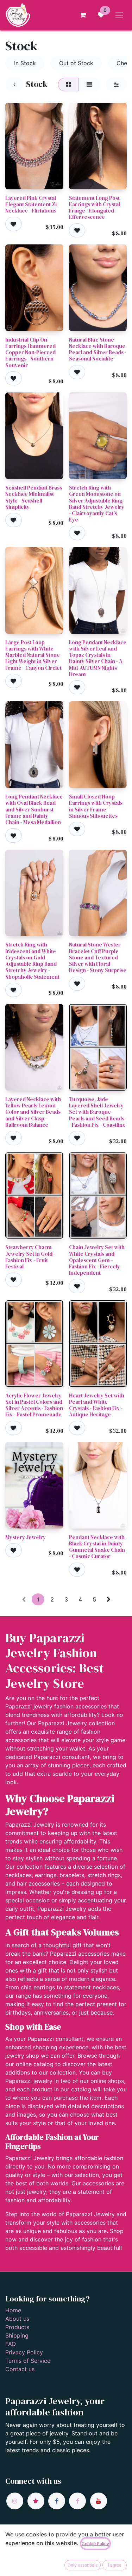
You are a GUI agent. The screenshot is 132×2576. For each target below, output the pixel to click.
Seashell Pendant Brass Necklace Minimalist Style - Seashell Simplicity (34, 497)
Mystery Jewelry (26, 1537)
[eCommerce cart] (83, 15)
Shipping (17, 2335)
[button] (14, 224)
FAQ (11, 2344)
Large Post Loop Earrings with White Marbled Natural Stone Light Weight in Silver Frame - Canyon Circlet (33, 655)
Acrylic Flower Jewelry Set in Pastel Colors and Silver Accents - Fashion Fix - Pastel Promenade (34, 1405)
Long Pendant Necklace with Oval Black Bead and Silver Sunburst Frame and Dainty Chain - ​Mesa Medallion (34, 809)
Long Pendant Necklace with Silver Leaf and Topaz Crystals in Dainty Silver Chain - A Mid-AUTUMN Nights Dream (98, 658)
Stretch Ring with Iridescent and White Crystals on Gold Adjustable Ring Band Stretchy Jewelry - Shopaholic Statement (32, 960)
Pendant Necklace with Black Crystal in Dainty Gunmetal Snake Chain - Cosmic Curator (97, 1547)
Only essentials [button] (83, 2565)
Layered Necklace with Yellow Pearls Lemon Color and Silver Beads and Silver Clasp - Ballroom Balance (33, 1112)
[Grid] (68, 85)
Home (13, 2310)
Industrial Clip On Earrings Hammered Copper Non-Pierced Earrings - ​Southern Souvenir (30, 352)
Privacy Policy (24, 2352)
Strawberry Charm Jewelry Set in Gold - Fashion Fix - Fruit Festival (30, 1257)
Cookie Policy (95, 2544)
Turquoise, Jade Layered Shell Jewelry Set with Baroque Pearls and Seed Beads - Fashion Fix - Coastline (97, 1112)
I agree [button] (115, 2565)
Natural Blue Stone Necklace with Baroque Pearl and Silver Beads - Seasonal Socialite (98, 349)
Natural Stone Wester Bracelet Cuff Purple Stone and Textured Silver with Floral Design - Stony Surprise (98, 957)
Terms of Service (28, 2361)
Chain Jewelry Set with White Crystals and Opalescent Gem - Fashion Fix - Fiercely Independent (97, 1260)
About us (17, 2319)
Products (17, 2327)
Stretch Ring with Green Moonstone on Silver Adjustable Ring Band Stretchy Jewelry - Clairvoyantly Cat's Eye (97, 504)
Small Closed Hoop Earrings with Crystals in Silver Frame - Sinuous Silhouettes (96, 806)
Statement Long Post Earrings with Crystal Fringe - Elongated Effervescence (95, 208)
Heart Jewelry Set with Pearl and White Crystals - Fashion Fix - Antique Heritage (97, 1405)
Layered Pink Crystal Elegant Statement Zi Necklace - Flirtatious (31, 204)
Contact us (20, 2369)
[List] (90, 85)
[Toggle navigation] (119, 15)
